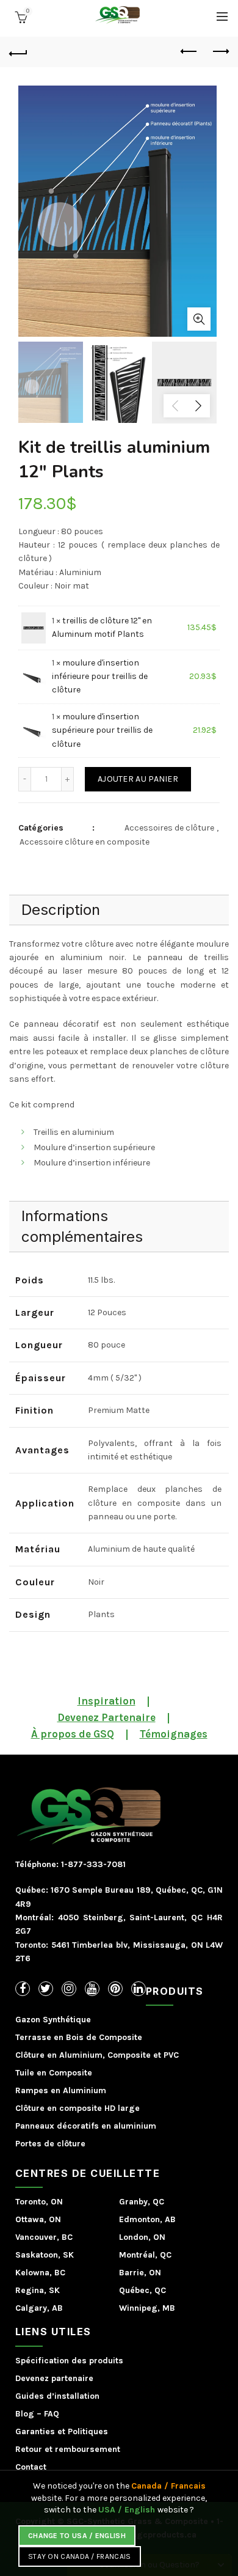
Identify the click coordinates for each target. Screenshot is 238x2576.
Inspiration (106, 1701)
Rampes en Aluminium (61, 2090)
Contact (31, 2467)
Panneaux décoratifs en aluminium (86, 2126)
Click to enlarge (199, 319)
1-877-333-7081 (92, 1864)
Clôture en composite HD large (78, 2108)
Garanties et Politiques (62, 2431)
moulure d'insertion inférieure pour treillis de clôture (100, 677)
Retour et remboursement (68, 2449)
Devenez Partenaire (106, 1717)
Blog (25, 2414)
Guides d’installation (57, 2396)
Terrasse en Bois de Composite (79, 2037)
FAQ (52, 2414)
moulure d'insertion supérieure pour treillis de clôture (102, 730)
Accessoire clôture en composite (85, 842)
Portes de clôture (50, 2144)
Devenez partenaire (54, 2378)
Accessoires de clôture (169, 828)
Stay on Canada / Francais (80, 2556)
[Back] (18, 52)
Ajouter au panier (138, 779)
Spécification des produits (69, 2361)
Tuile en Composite (54, 2073)
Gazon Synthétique (53, 2020)
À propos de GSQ (73, 1734)
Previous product (189, 52)
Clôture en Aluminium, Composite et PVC (97, 2055)
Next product (220, 52)
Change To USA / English (77, 2536)
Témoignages (174, 1734)
